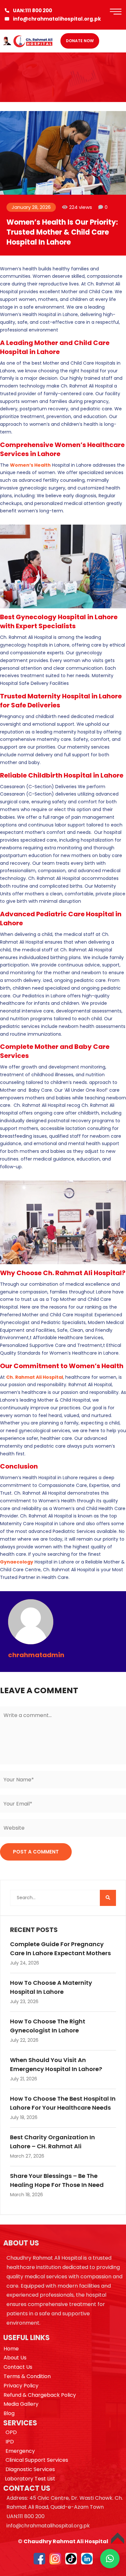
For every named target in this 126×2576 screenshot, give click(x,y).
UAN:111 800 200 (32, 10)
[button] (110, 2559)
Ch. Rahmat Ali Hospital (35, 1377)
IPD (10, 2442)
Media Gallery (21, 2404)
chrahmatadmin (36, 1655)
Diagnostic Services (30, 2469)
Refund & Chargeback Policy (40, 2395)
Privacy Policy (21, 2386)
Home (11, 2349)
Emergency (20, 2451)
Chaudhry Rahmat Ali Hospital (66, 2541)
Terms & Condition (27, 2376)
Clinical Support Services (37, 2460)
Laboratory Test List (30, 2479)
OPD (11, 2432)
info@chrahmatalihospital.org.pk (57, 19)
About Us (15, 2358)
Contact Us (18, 2367)
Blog (9, 2413)
